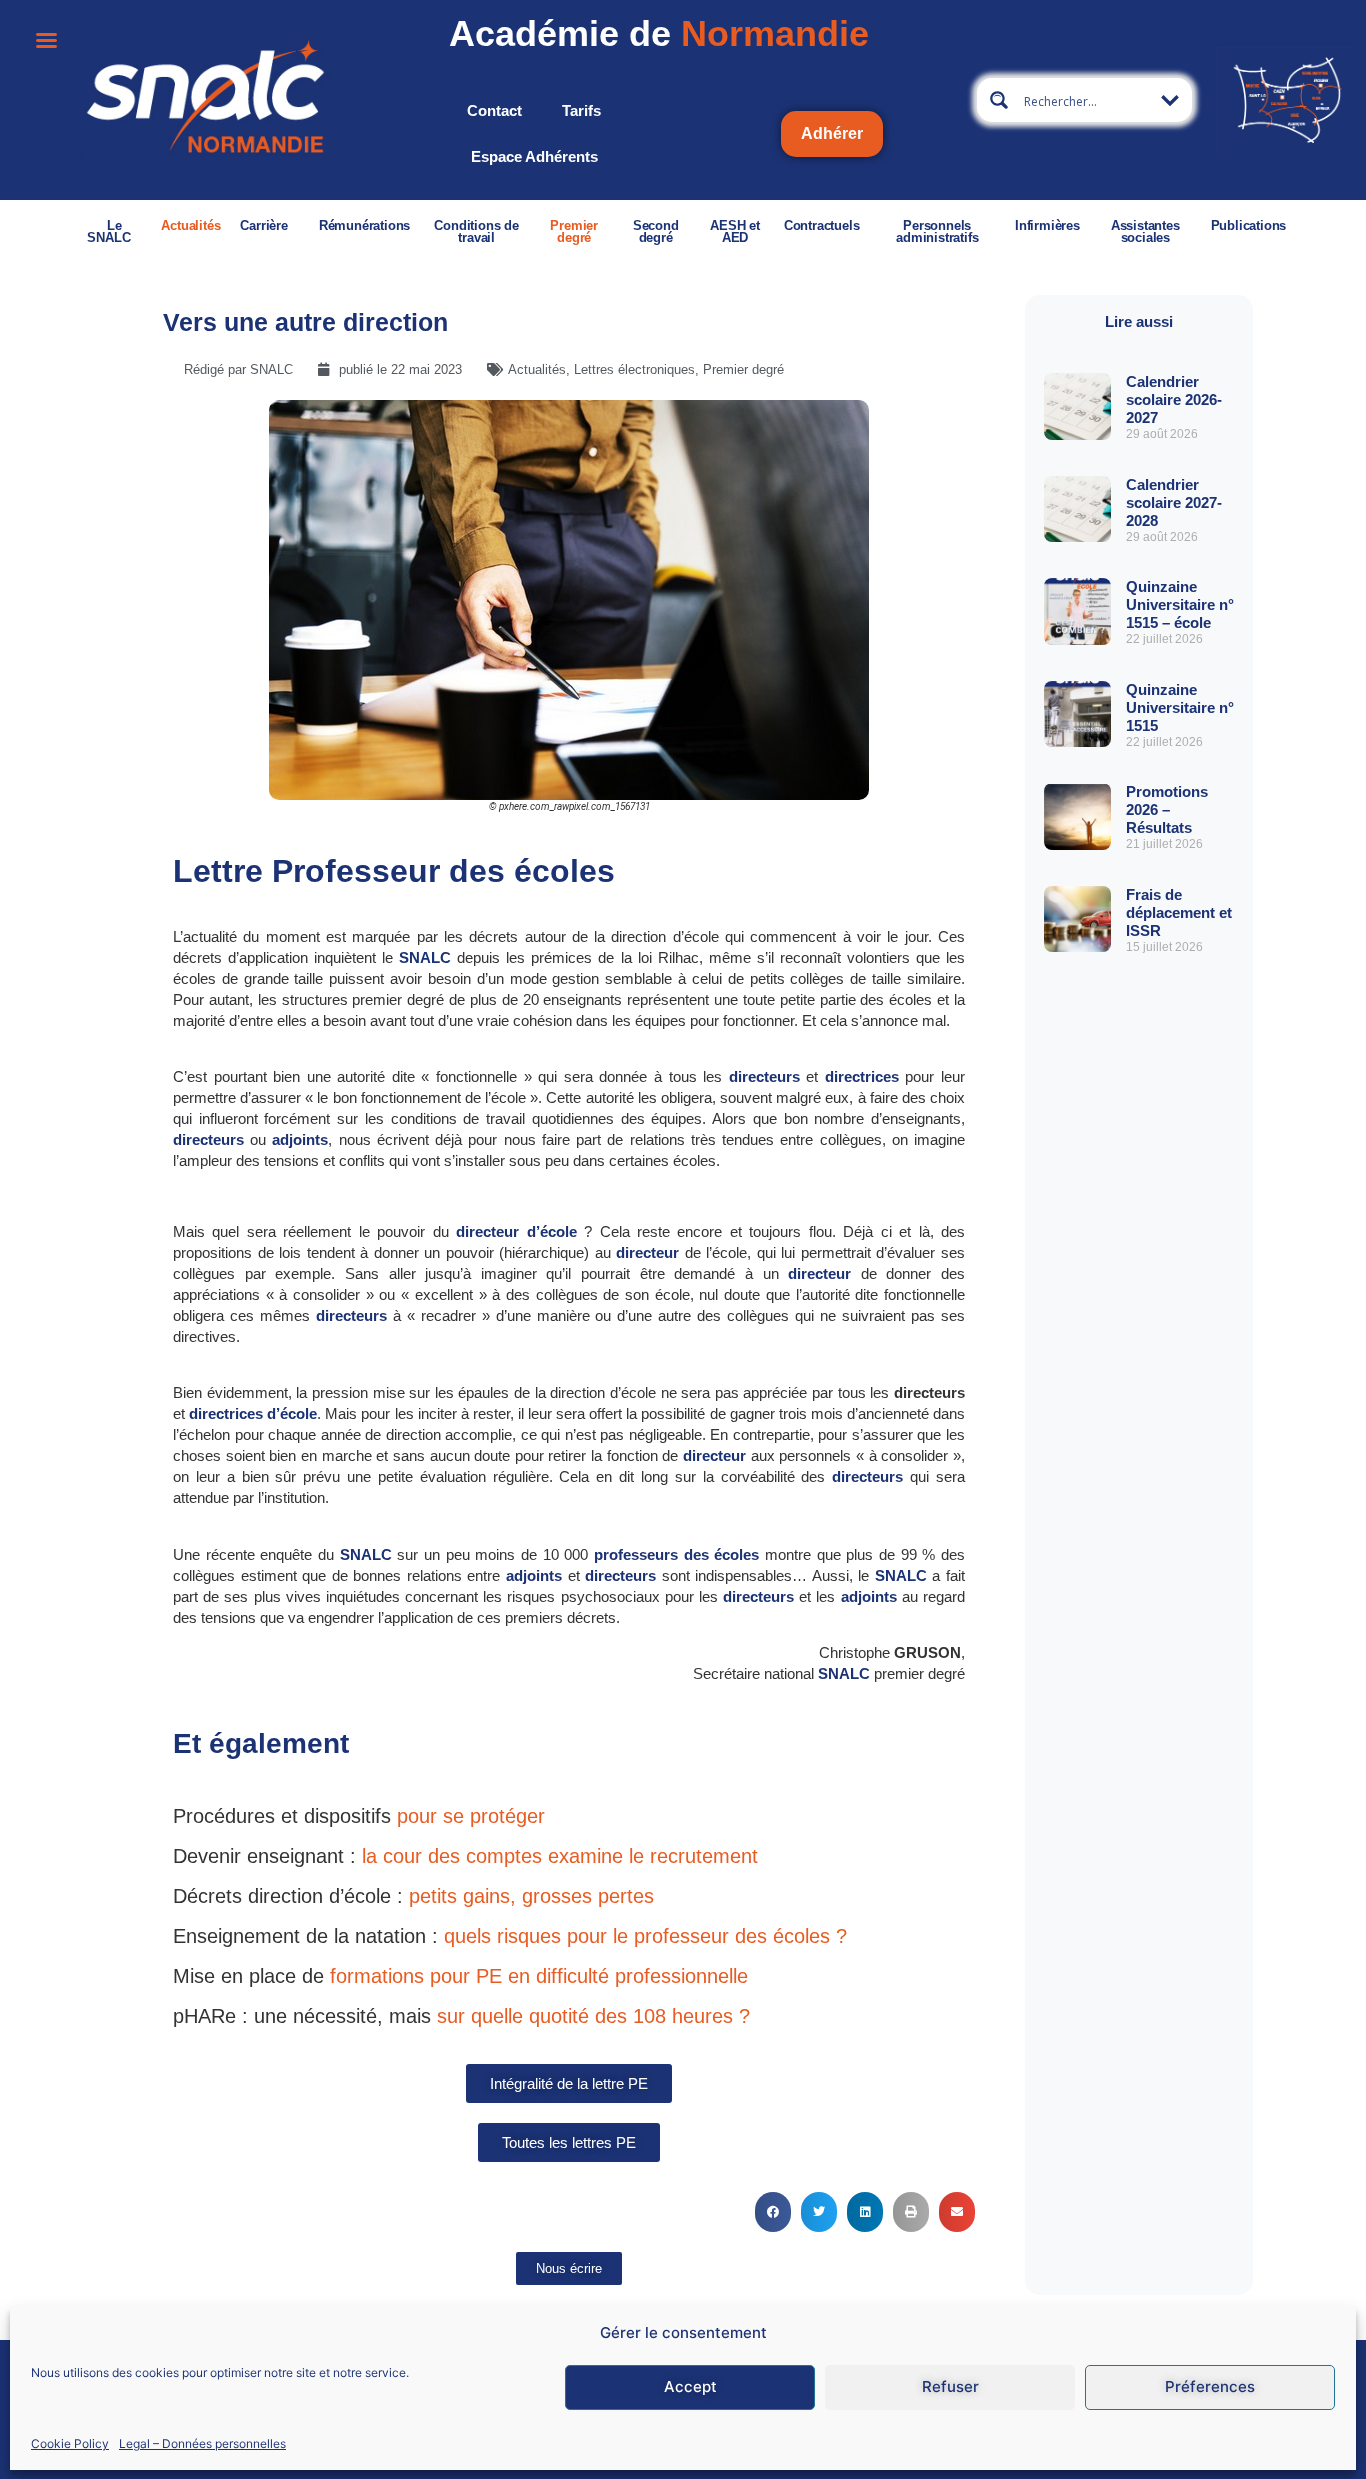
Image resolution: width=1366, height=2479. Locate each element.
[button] (773, 2212)
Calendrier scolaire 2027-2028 (1174, 502)
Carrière (263, 225)
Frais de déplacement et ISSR (1179, 912)
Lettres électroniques (634, 369)
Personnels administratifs (937, 231)
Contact (494, 110)
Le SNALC (108, 231)
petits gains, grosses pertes (531, 1896)
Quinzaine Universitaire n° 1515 (1180, 707)
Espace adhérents (534, 156)
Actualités (190, 225)
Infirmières (1047, 225)
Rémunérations (364, 225)
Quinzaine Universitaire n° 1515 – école (1180, 604)
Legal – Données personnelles (202, 2442)
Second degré (656, 231)
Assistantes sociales (1145, 231)
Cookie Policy (70, 2442)
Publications (1249, 225)
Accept (690, 2386)
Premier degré (574, 231)
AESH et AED (735, 231)
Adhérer (832, 133)
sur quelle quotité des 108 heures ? (590, 2016)
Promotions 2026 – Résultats (1167, 809)
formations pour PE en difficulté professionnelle (539, 1976)
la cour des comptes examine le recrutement (560, 1856)
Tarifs (581, 110)
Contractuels (822, 225)
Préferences (1210, 2386)
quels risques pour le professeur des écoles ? (642, 1936)
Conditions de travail (476, 231)
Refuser (950, 2386)
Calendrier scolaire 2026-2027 (1174, 399)
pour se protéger (471, 1816)
